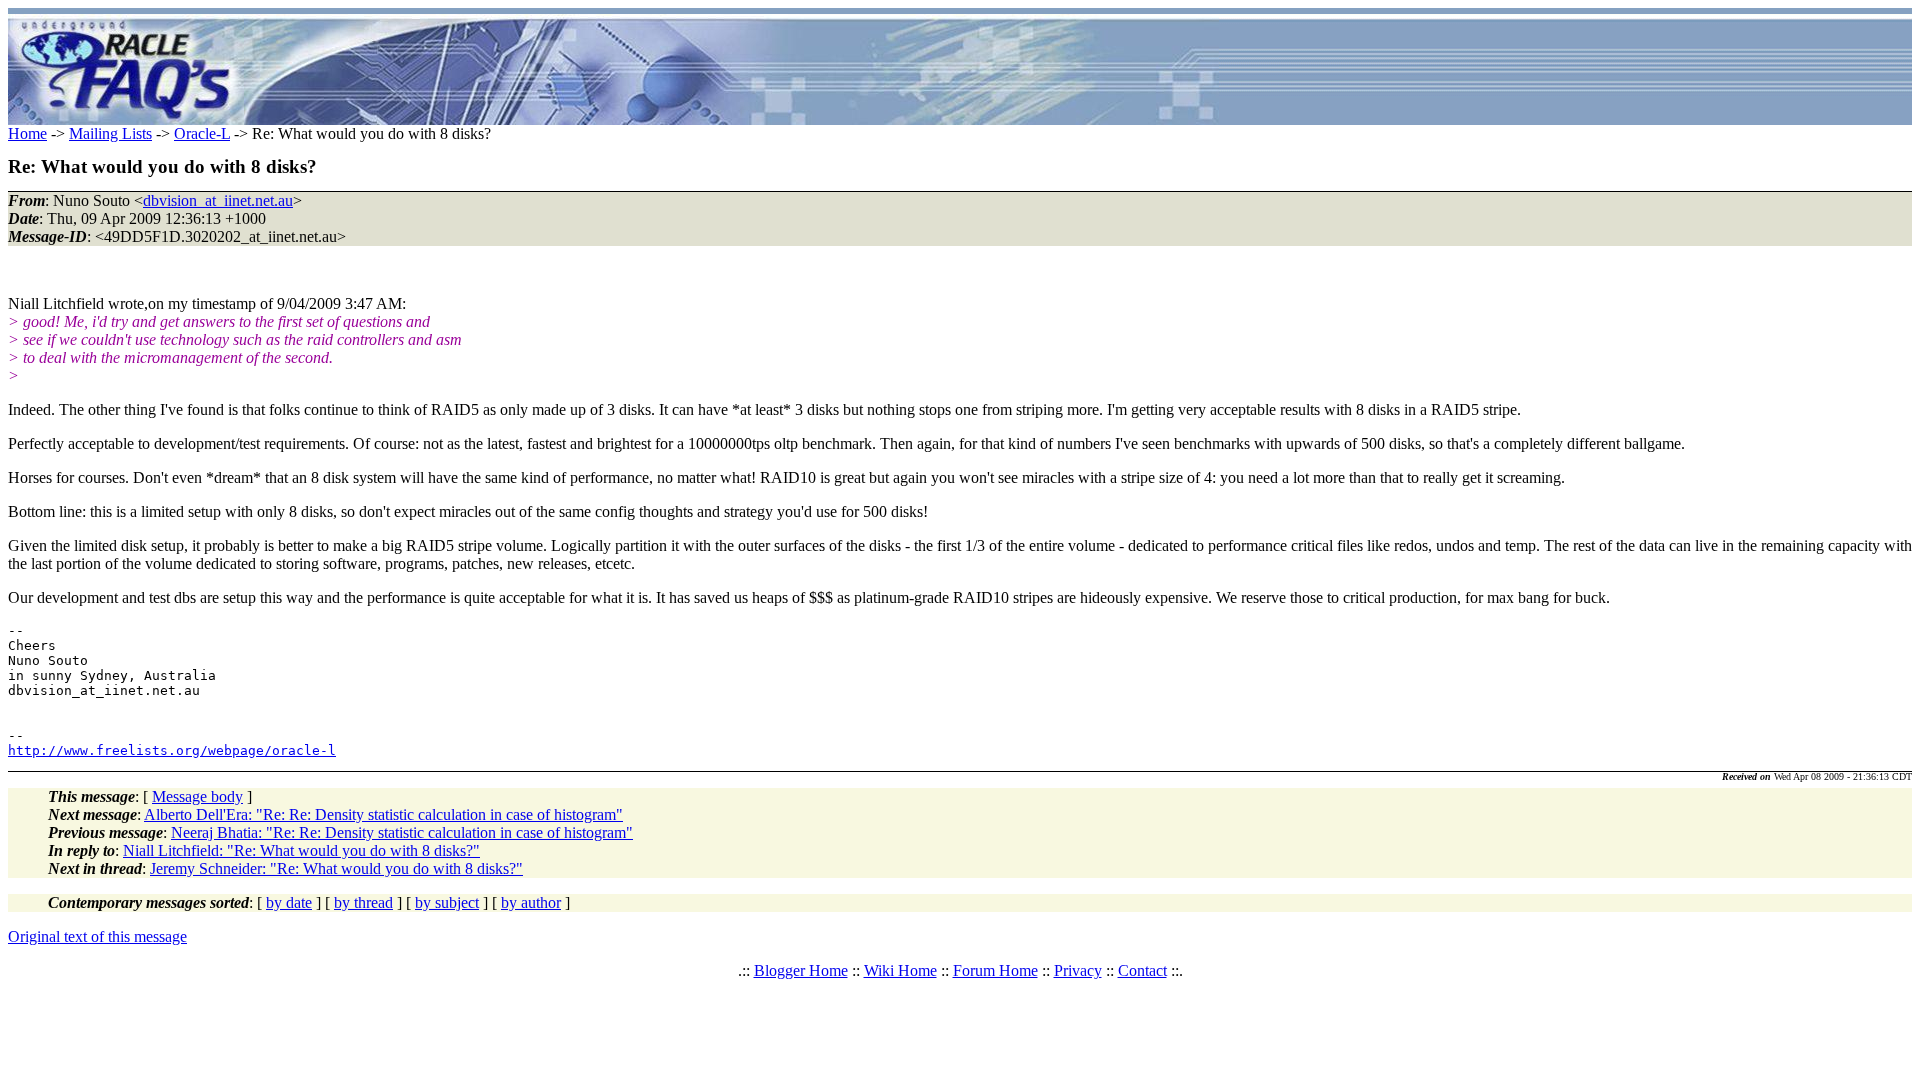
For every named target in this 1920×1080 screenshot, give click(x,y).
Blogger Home (801, 970)
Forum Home (995, 970)
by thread (363, 902)
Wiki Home (900, 970)
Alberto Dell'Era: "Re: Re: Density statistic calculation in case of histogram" (383, 814)
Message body (197, 796)
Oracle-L (202, 133)
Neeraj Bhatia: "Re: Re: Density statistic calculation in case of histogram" (402, 832)
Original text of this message (97, 936)
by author (531, 902)
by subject (447, 902)
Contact (1142, 970)
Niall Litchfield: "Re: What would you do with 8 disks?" (301, 850)
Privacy (1078, 970)
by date (289, 902)
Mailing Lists (110, 133)
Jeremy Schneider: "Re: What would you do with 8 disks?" (336, 868)
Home (27, 133)
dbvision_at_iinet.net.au (218, 200)
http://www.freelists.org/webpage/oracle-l (172, 750)
